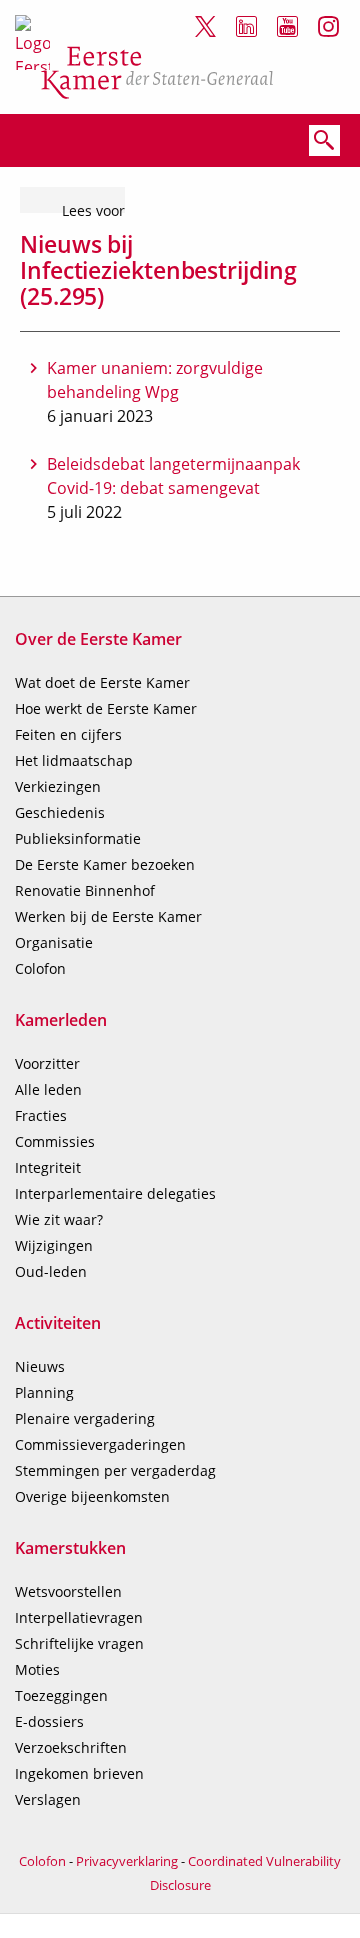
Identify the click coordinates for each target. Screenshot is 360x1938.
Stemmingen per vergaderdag (115, 1470)
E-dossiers (49, 1721)
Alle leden (48, 1089)
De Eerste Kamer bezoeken (105, 864)
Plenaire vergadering (85, 1418)
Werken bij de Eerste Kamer (108, 916)
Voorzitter (47, 1063)
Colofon (40, 968)
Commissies (55, 1141)
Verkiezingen (58, 786)
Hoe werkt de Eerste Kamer (106, 708)
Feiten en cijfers (68, 734)
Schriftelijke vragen (79, 1643)
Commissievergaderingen (100, 1444)
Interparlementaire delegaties (115, 1193)
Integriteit (48, 1167)
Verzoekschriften (71, 1747)
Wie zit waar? (59, 1219)
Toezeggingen (61, 1695)
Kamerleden (61, 1020)
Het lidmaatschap (74, 760)
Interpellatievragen (79, 1617)
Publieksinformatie (78, 838)
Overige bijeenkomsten (92, 1496)
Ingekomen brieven (79, 1773)
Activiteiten (58, 1323)
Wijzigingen (54, 1245)
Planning (44, 1392)
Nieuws (40, 1366)
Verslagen (48, 1799)
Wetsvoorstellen (68, 1591)
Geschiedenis (60, 812)
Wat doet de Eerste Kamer (102, 682)
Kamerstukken (70, 1548)
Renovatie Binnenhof (85, 890)
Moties (37, 1669)
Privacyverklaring (127, 1861)
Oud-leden (51, 1271)
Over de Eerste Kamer (98, 639)
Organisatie (54, 942)
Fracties (41, 1115)
